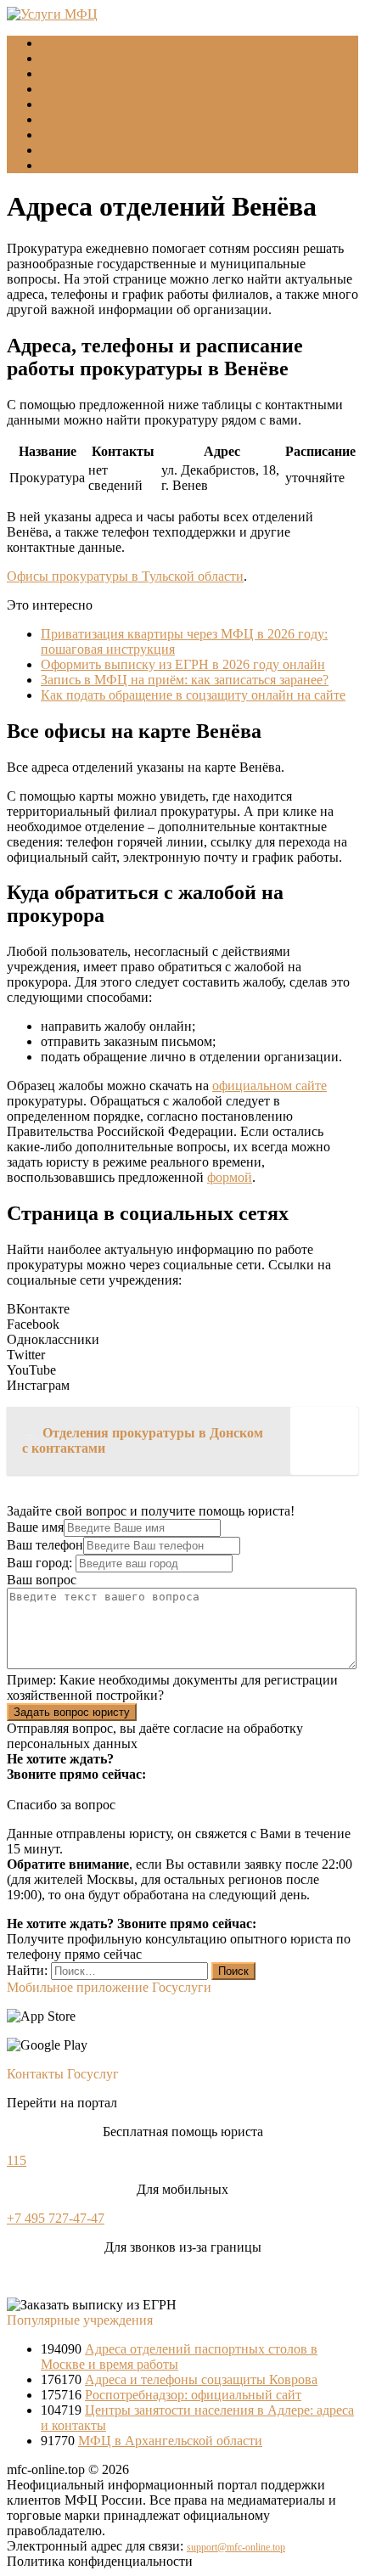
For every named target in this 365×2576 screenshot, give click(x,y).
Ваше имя (35, 1527)
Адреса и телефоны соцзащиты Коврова (201, 2379)
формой (230, 1177)
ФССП (61, 104)
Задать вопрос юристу (72, 1712)
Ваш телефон (45, 1545)
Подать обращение (95, 135)
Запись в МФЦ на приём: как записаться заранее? (185, 680)
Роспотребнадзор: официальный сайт (193, 2395)
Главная (64, 43)
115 (17, 2160)
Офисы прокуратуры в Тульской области (125, 576)
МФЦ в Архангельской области (170, 2441)
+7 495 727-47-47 (56, 2218)
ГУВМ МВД (76, 89)
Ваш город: (41, 1563)
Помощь (65, 165)
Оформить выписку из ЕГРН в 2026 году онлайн (183, 664)
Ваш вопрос (42, 1580)
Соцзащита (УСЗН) (97, 73)
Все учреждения (88, 119)
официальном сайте (270, 1086)
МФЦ (57, 58)
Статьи (61, 150)
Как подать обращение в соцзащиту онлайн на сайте (193, 695)
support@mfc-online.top (236, 2547)
